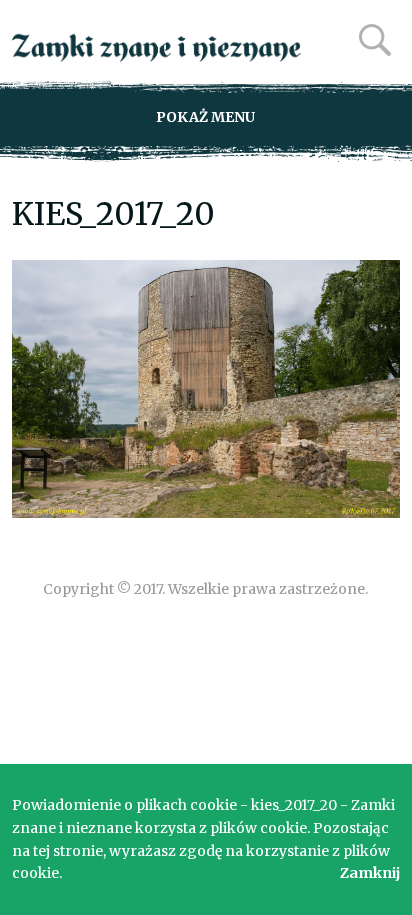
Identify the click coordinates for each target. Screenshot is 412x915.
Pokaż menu (205, 117)
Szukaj (375, 40)
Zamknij (370, 873)
